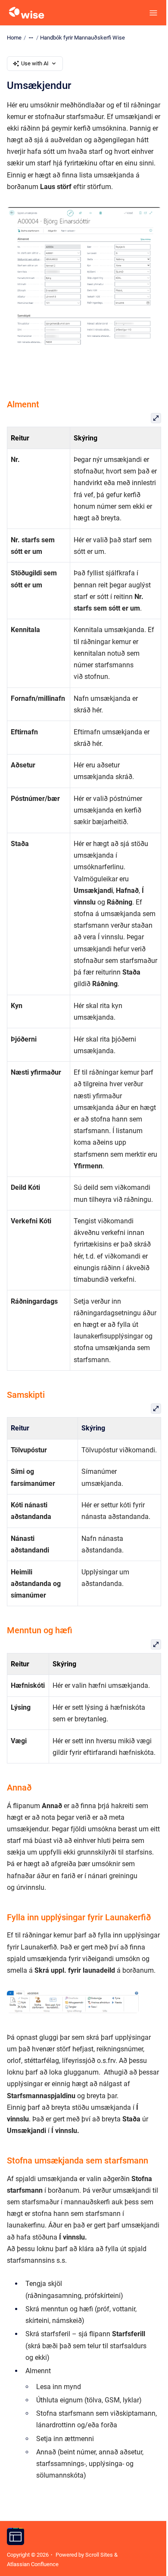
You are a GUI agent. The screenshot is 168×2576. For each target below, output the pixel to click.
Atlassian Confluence (33, 2564)
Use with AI (35, 63)
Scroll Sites (99, 2555)
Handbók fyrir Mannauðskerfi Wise (82, 38)
